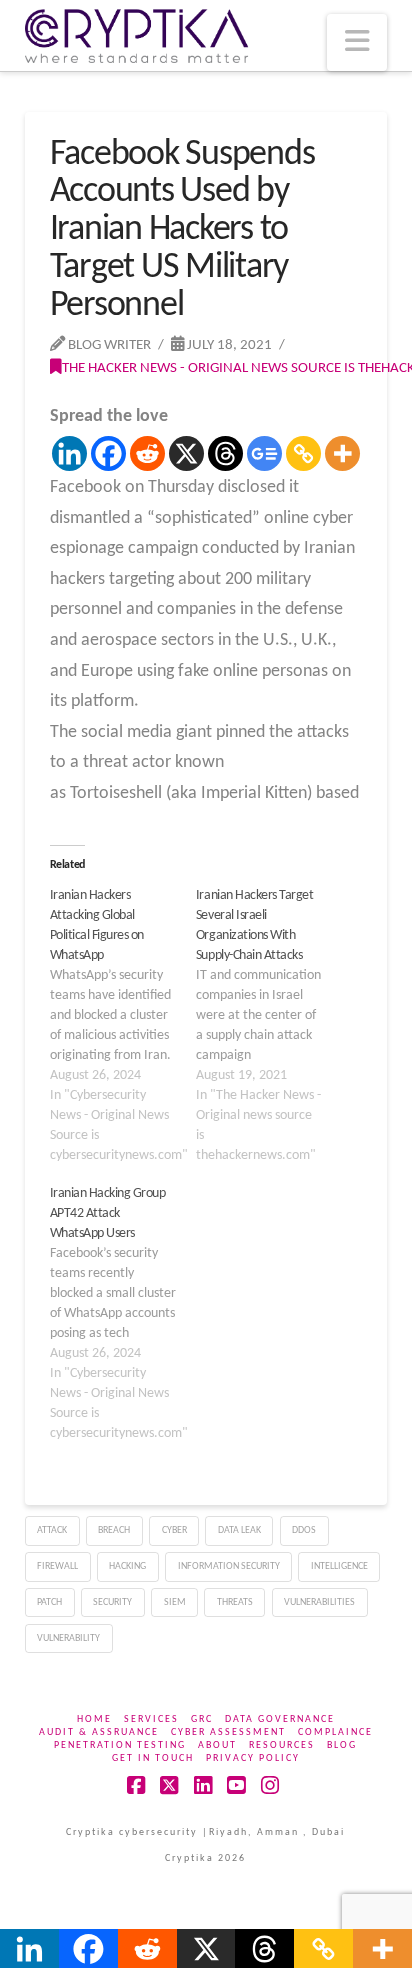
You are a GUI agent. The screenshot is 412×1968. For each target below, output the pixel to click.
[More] (342, 453)
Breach (114, 1530)
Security (112, 1602)
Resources (282, 1745)
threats (235, 1602)
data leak (239, 1530)
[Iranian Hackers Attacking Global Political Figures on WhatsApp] (123, 1026)
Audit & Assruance (99, 1732)
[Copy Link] (303, 453)
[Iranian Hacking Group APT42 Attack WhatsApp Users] (123, 1314)
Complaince (335, 1732)
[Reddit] (147, 453)
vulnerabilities (319, 1602)
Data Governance (280, 1719)
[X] (186, 453)
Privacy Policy (253, 1758)
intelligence (339, 1566)
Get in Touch (153, 1758)
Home (94, 1719)
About (217, 1745)
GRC (202, 1719)
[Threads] (225, 453)
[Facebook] (108, 453)
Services (151, 1719)
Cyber (174, 1530)
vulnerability (68, 1638)
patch (49, 1602)
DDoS (304, 1530)
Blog (342, 1745)
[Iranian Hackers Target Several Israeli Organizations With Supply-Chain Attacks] (269, 1026)
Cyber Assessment (228, 1732)
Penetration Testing (120, 1745)
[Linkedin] (69, 453)
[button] (357, 42)
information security (229, 1566)
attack (52, 1530)
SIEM (175, 1602)
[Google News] (264, 453)
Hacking (127, 1566)
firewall (57, 1566)
